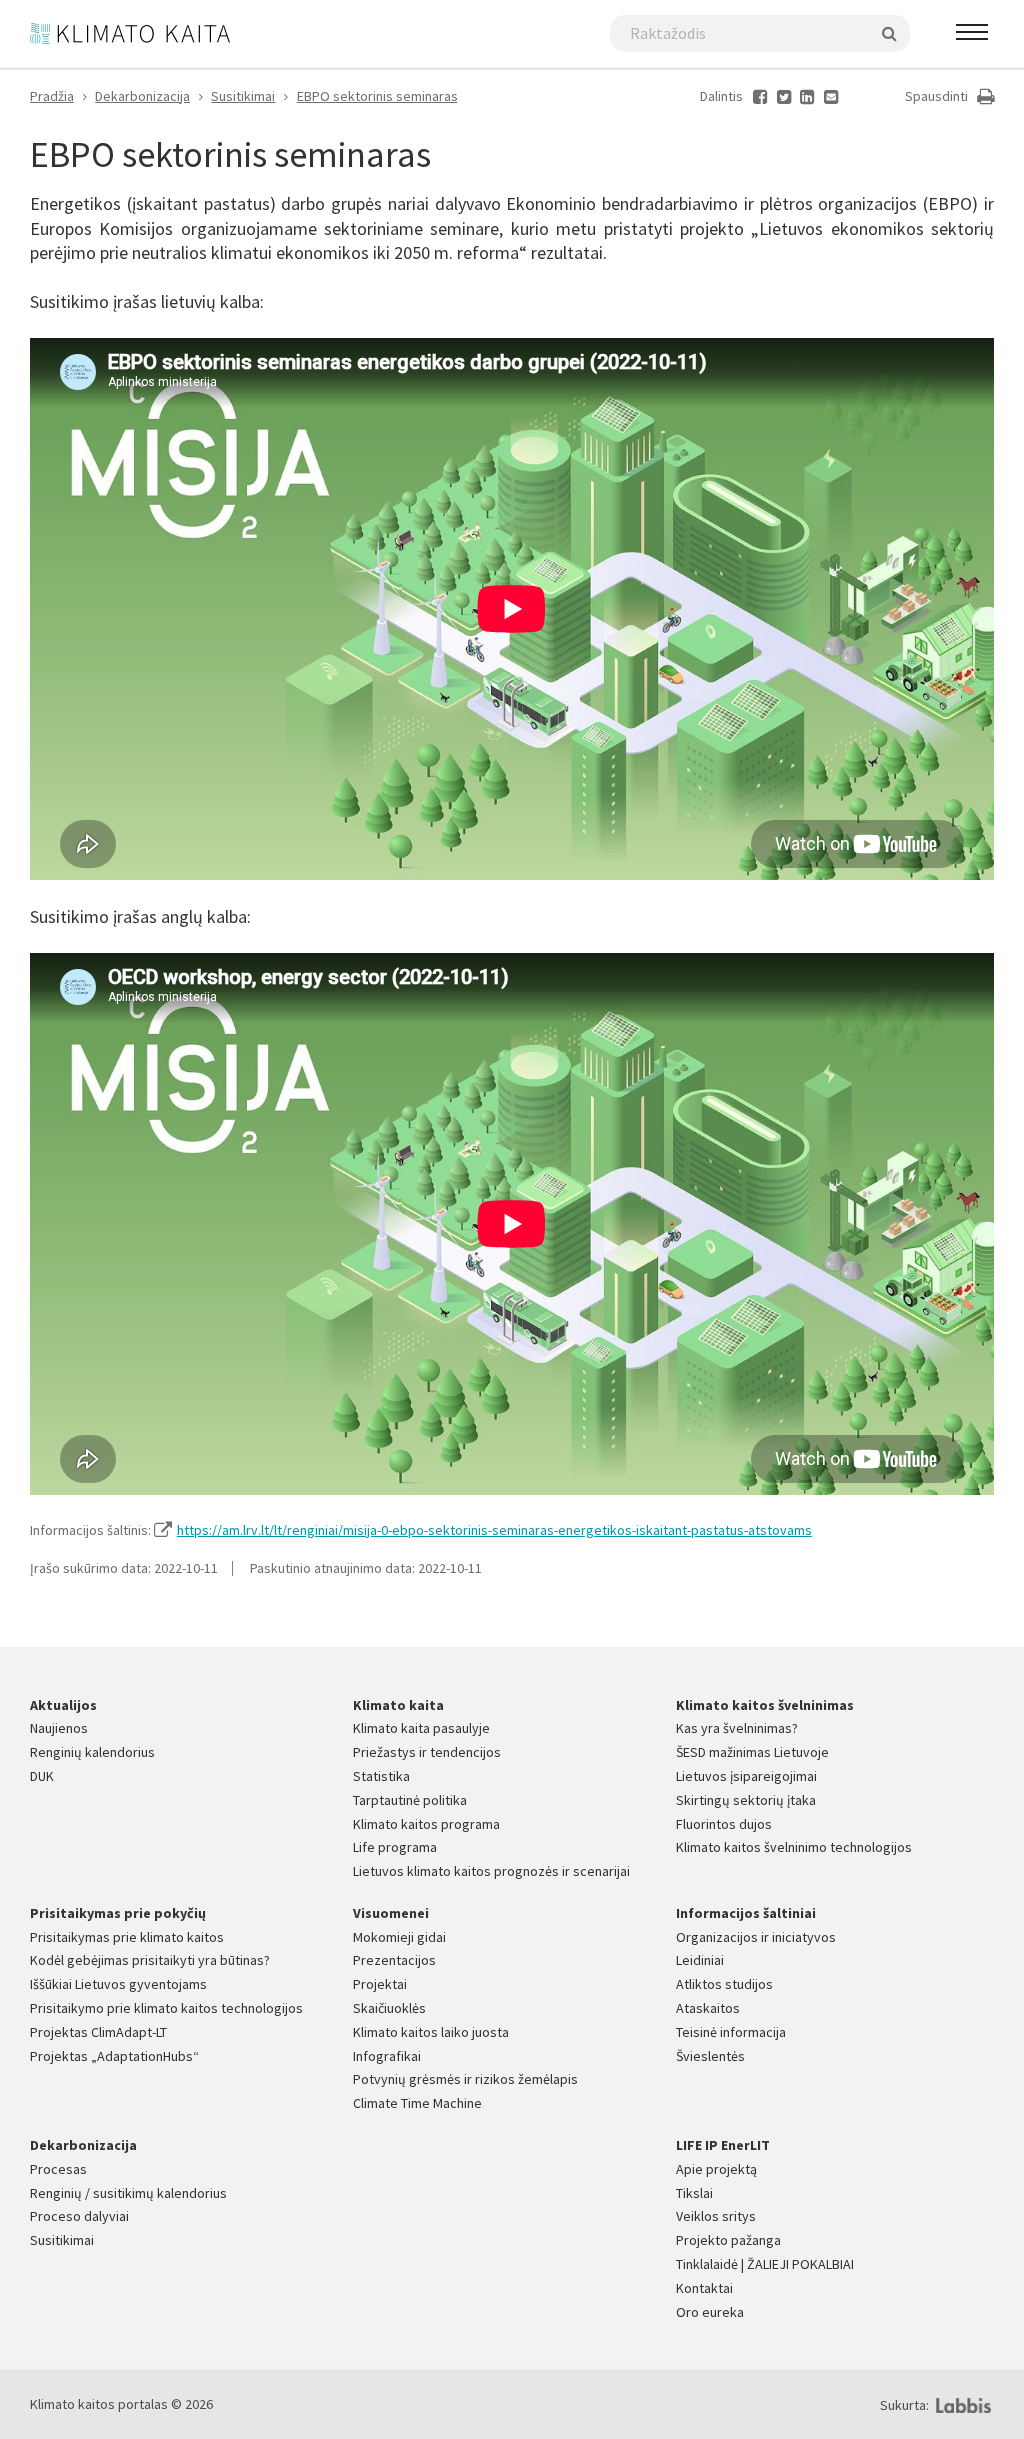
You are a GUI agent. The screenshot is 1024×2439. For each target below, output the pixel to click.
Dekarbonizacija (142, 96)
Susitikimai (243, 96)
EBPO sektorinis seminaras (377, 96)
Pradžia (52, 96)
